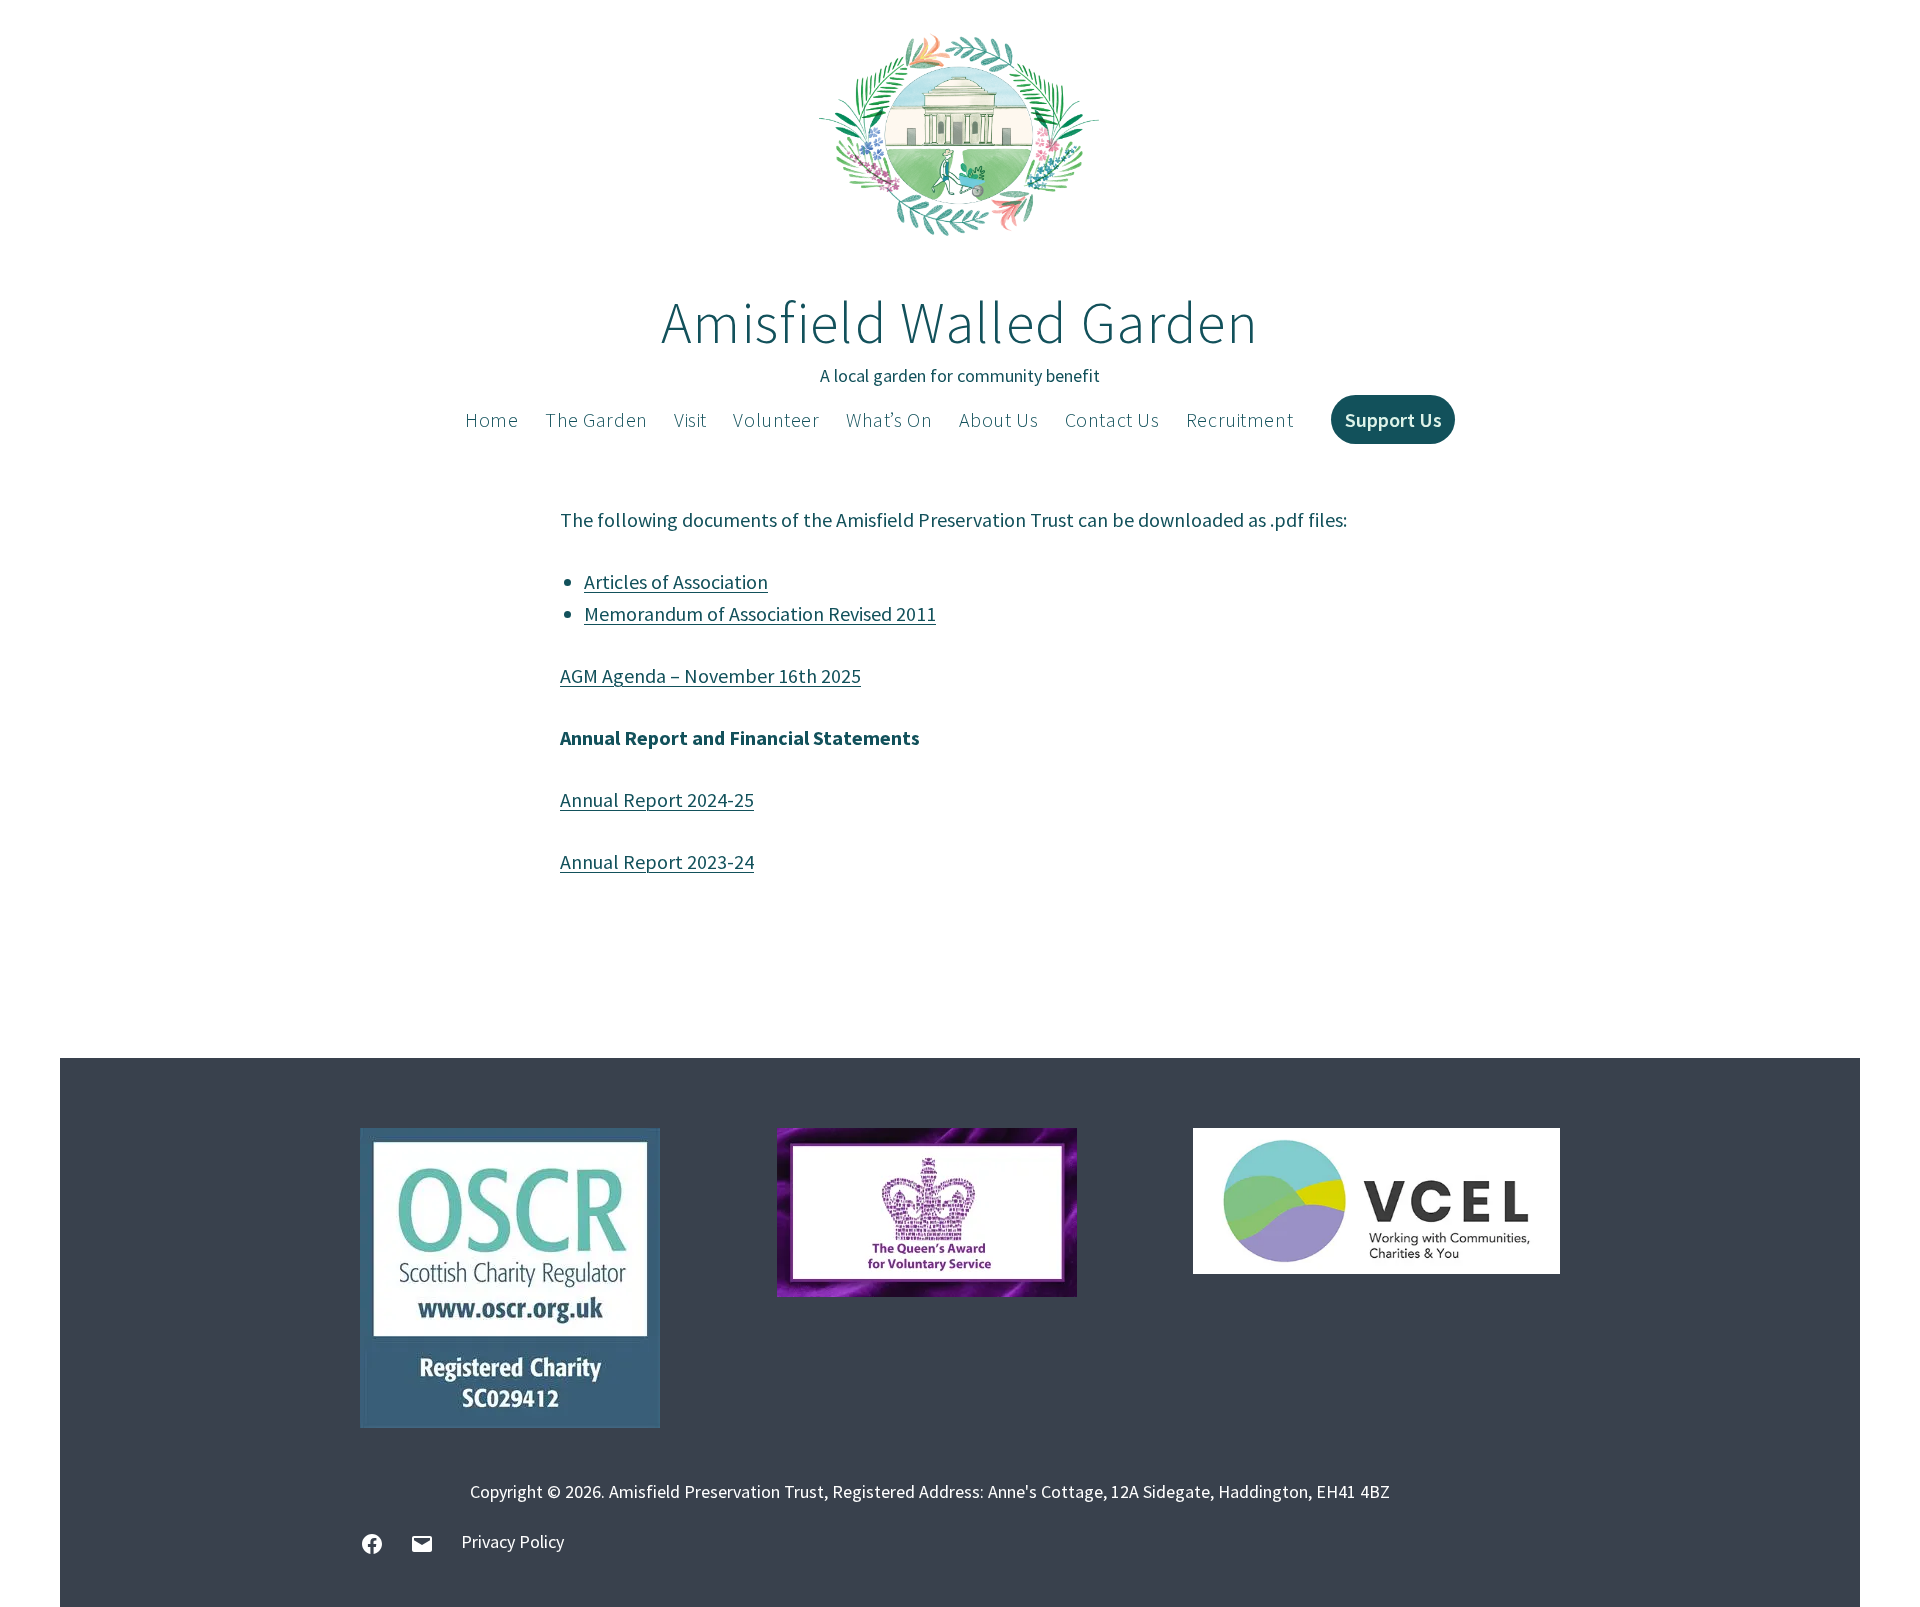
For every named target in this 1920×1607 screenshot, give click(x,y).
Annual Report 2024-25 (657, 799)
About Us (999, 419)
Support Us (1393, 419)
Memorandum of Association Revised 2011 (760, 613)
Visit (690, 419)
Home (491, 419)
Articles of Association (676, 581)
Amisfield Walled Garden (960, 322)
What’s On (889, 419)
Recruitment (1239, 419)
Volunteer (776, 419)
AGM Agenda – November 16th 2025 (710, 675)
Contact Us (1112, 419)
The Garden (596, 419)
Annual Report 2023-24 (657, 861)
